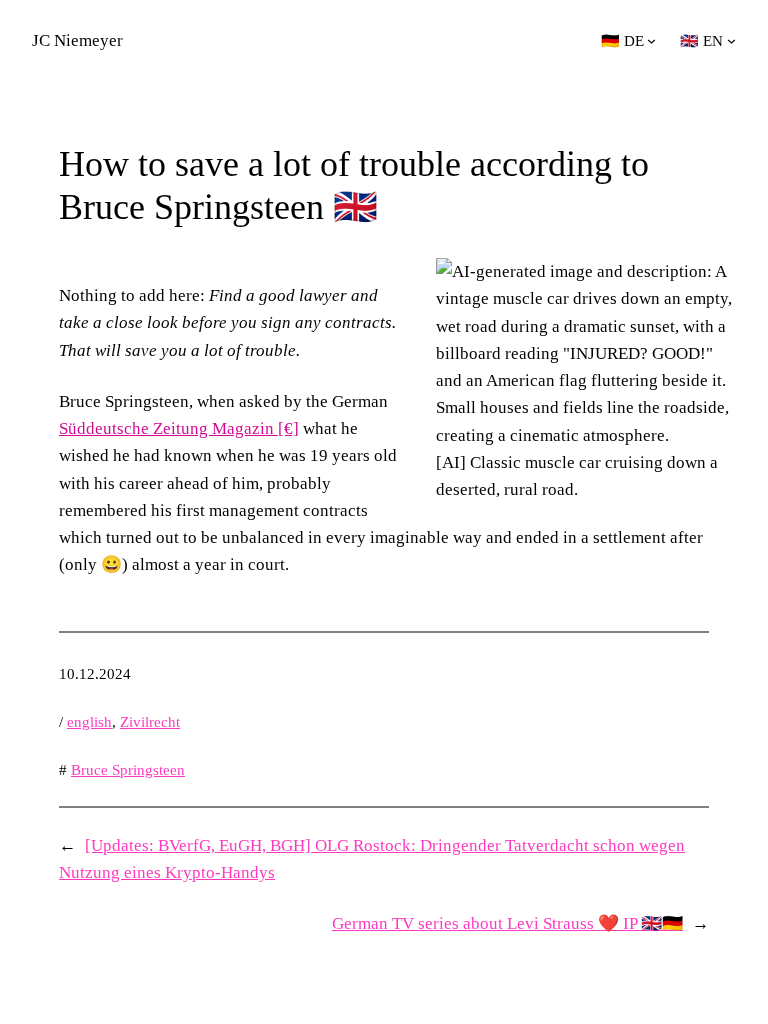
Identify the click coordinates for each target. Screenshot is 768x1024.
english (89, 722)
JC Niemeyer (77, 40)
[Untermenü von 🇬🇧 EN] (731, 40)
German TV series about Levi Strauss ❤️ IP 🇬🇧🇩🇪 (507, 923)
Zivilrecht (150, 722)
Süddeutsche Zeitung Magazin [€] (179, 428)
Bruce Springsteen (128, 770)
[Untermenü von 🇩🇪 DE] (651, 40)
